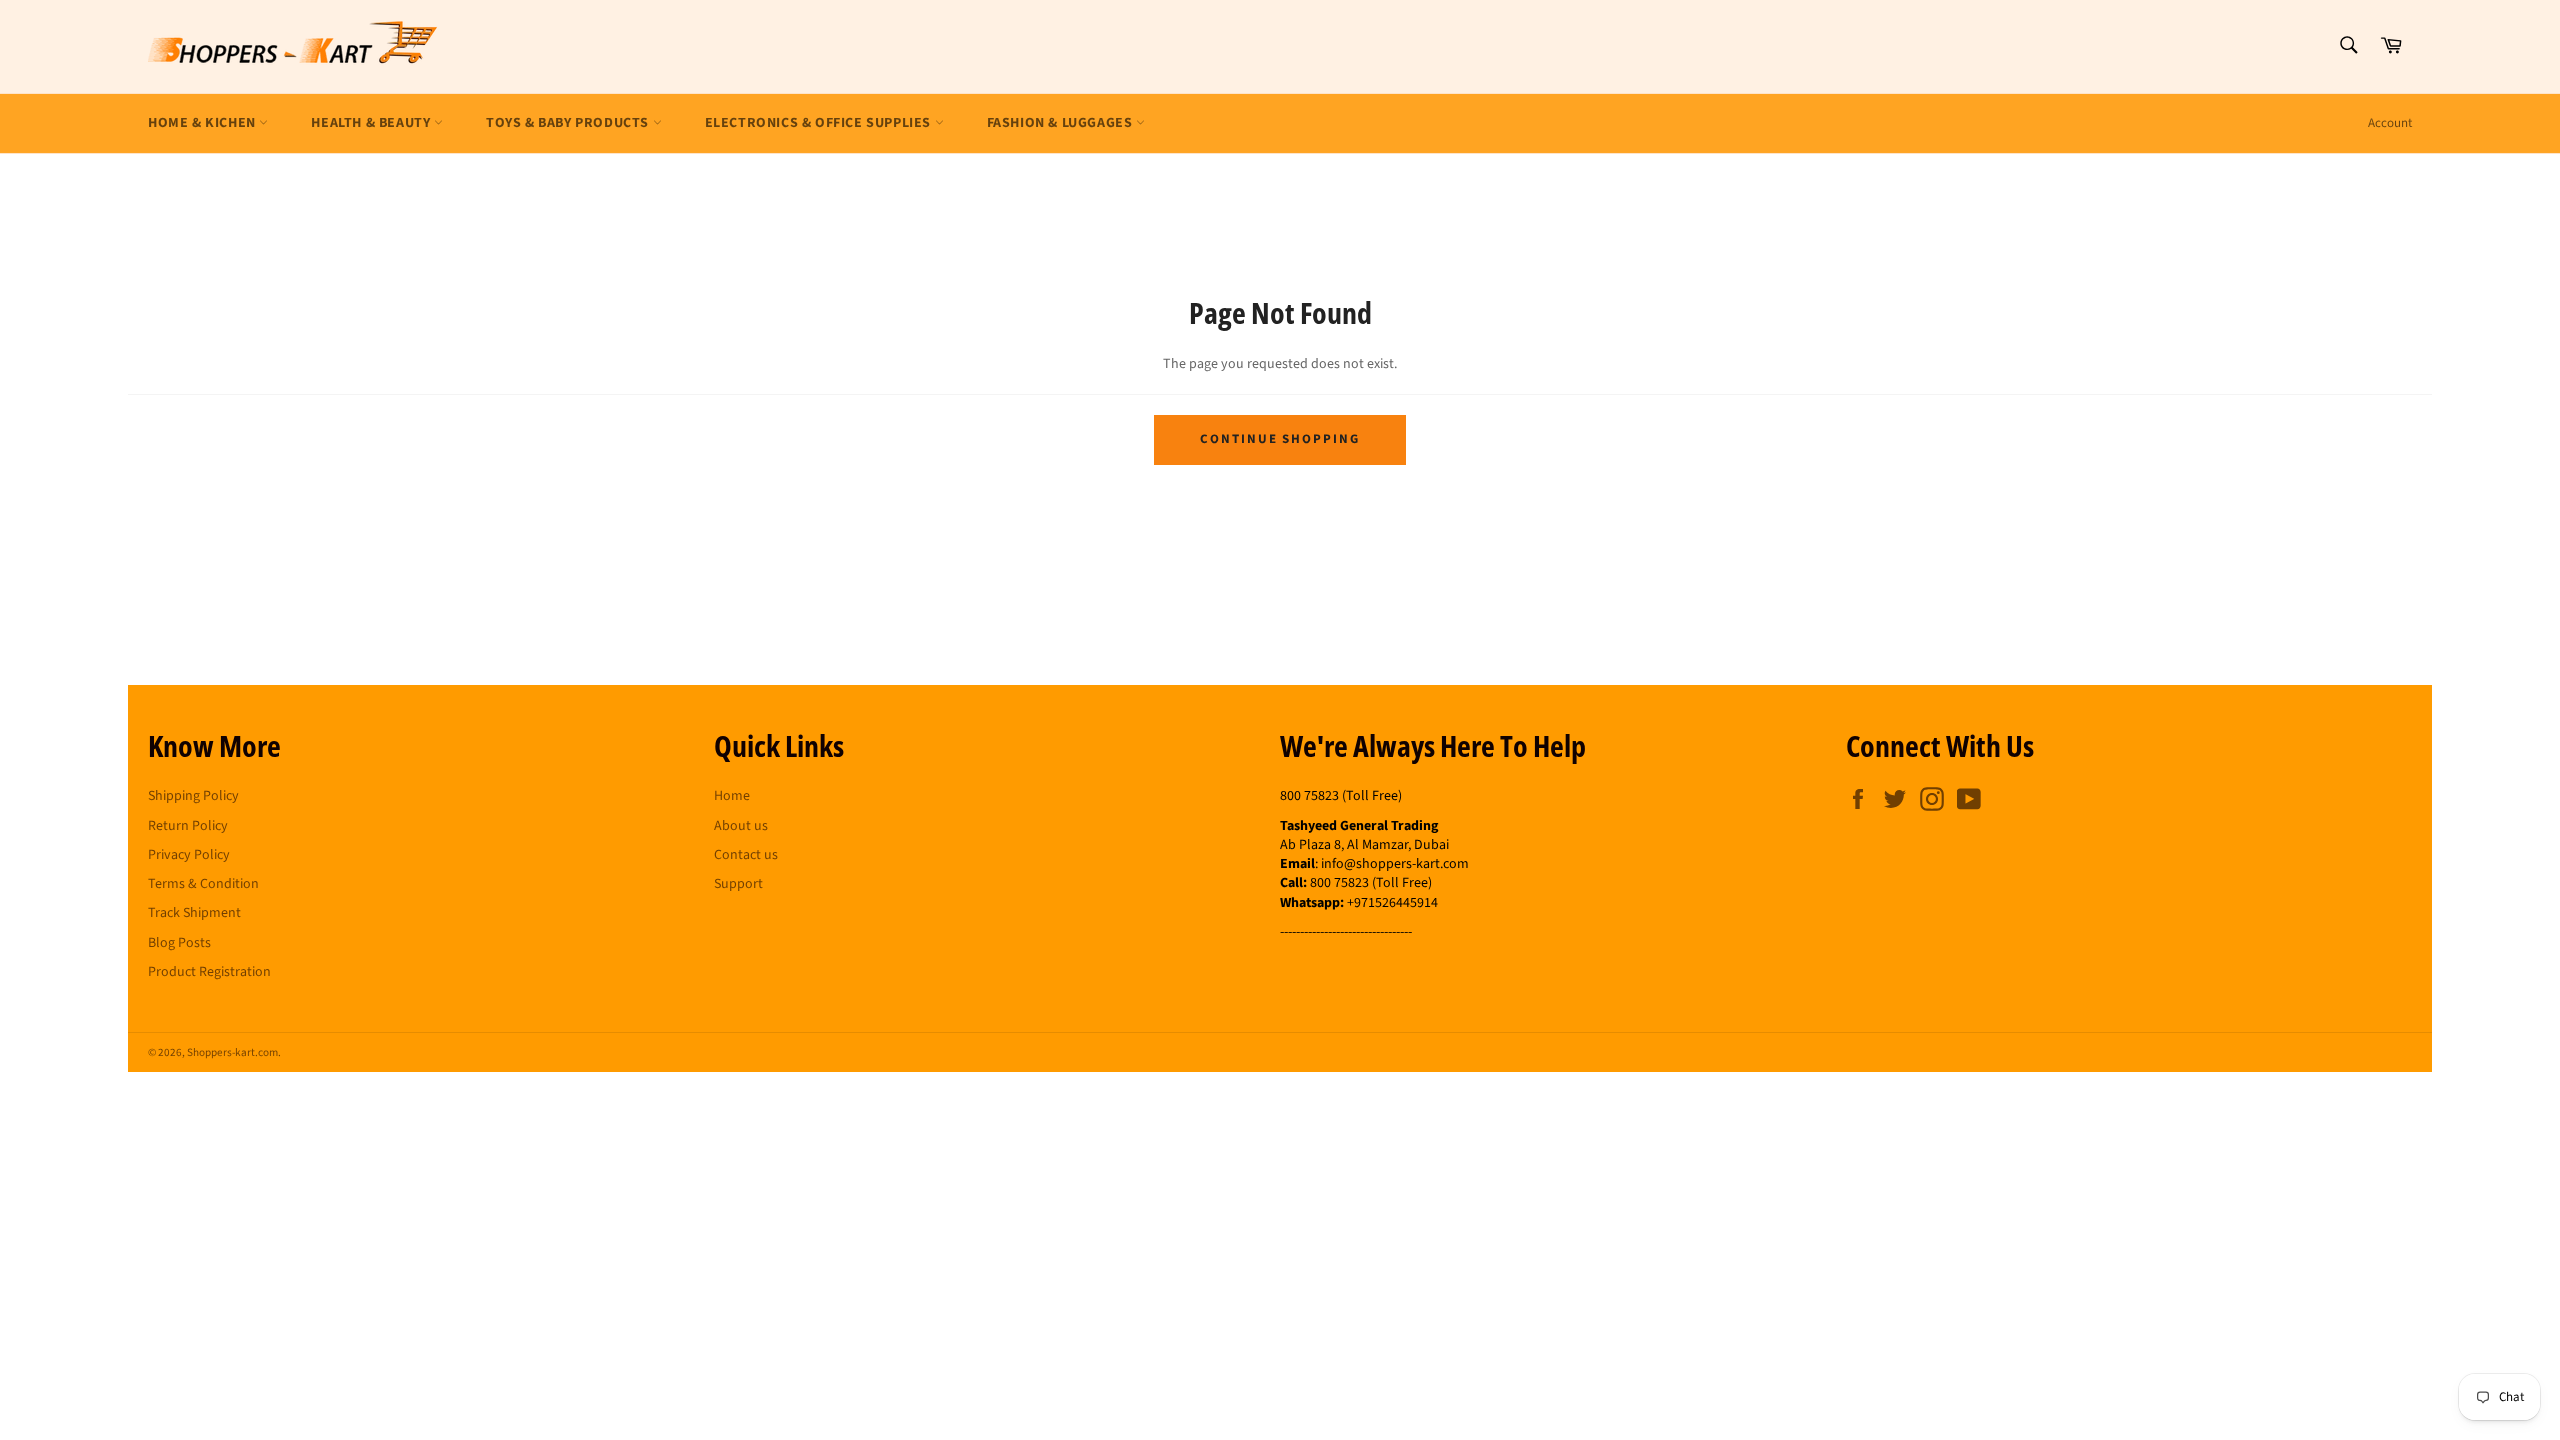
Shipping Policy (193, 796)
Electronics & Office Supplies (820, 123)
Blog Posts (179, 943)
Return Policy (188, 826)
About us (741, 826)
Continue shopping (1280, 439)
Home (732, 796)
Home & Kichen (203, 123)
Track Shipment (194, 913)
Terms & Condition (203, 884)
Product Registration (209, 972)
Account (2390, 123)
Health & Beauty (372, 123)
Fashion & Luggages (1061, 123)
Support (738, 884)
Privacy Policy (189, 855)
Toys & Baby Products (569, 123)
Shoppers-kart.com (232, 1052)
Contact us (746, 855)
